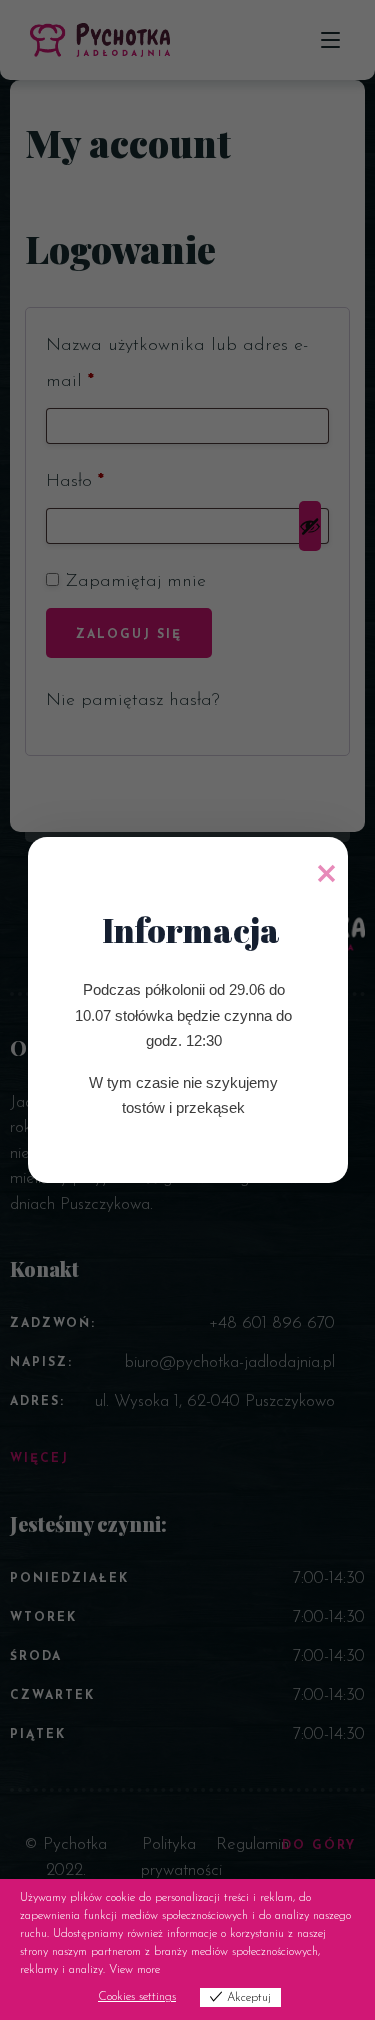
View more (134, 1970)
